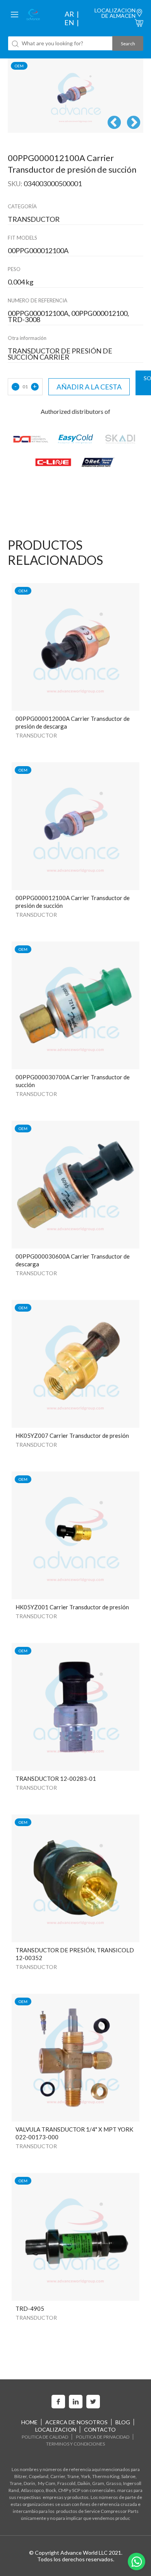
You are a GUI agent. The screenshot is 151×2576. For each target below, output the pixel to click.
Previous (114, 123)
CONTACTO (100, 2429)
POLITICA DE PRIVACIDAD (103, 2437)
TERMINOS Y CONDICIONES (75, 2444)
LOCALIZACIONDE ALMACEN (115, 13)
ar (69, 14)
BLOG (123, 2422)
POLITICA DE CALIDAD (45, 2437)
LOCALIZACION (56, 2429)
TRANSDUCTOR (36, 735)
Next (134, 123)
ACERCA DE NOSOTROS (76, 2422)
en (69, 22)
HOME (29, 2422)
